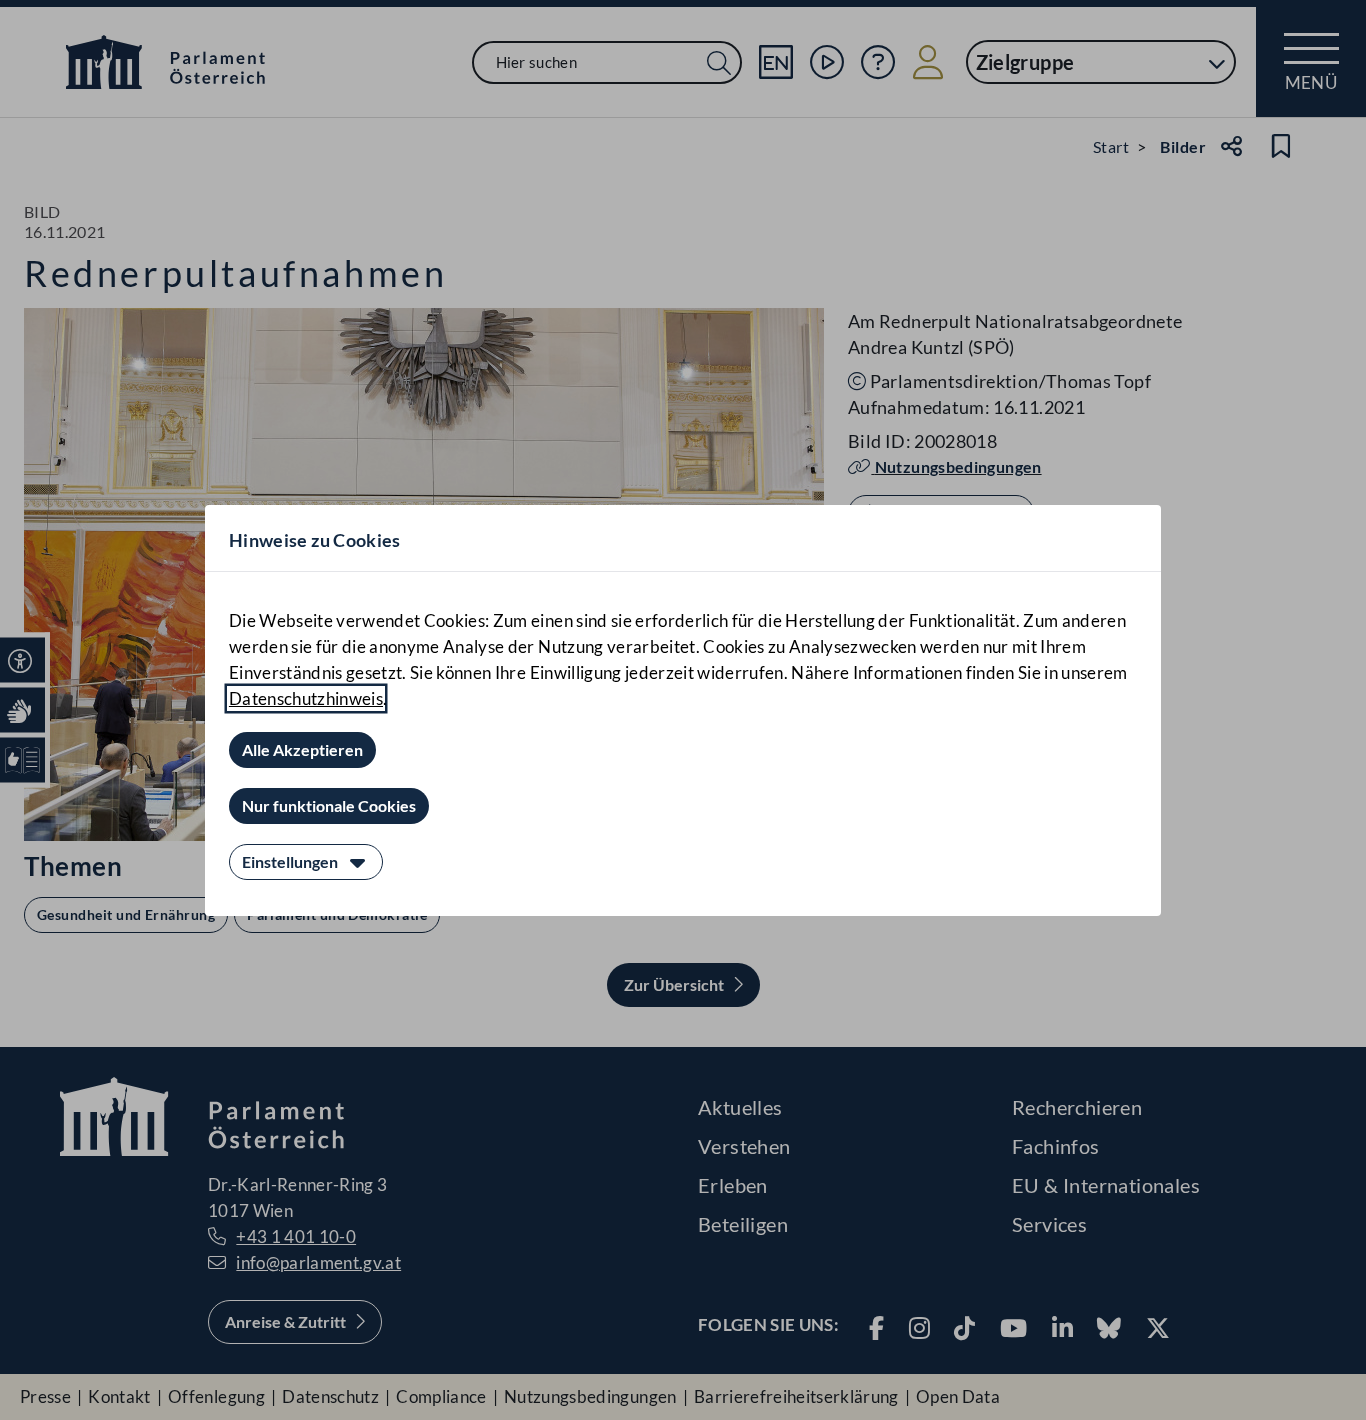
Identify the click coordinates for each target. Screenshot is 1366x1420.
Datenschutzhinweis (306, 698)
